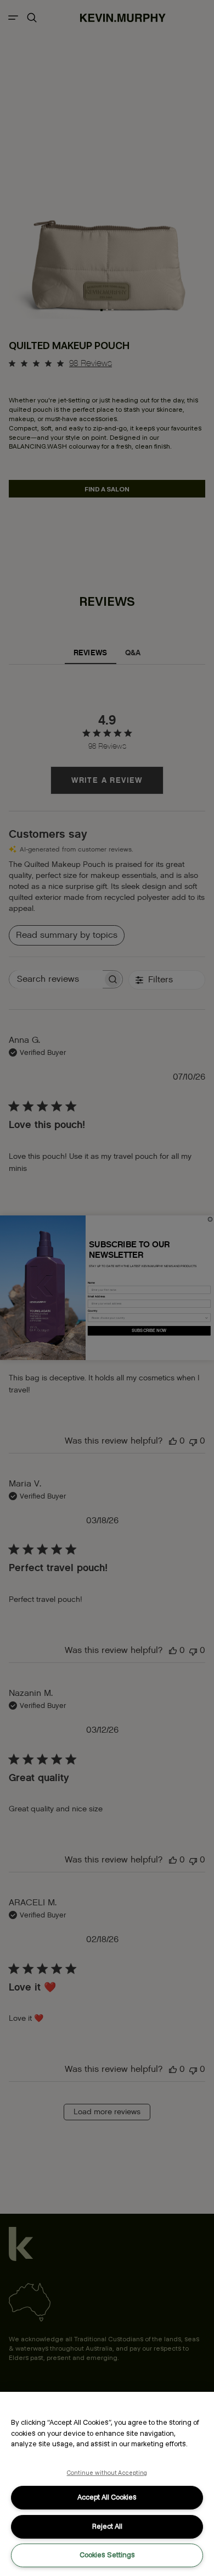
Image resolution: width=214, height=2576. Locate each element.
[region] (107, 2484)
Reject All (107, 2526)
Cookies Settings (107, 2555)
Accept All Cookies (107, 2497)
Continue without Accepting (107, 2473)
